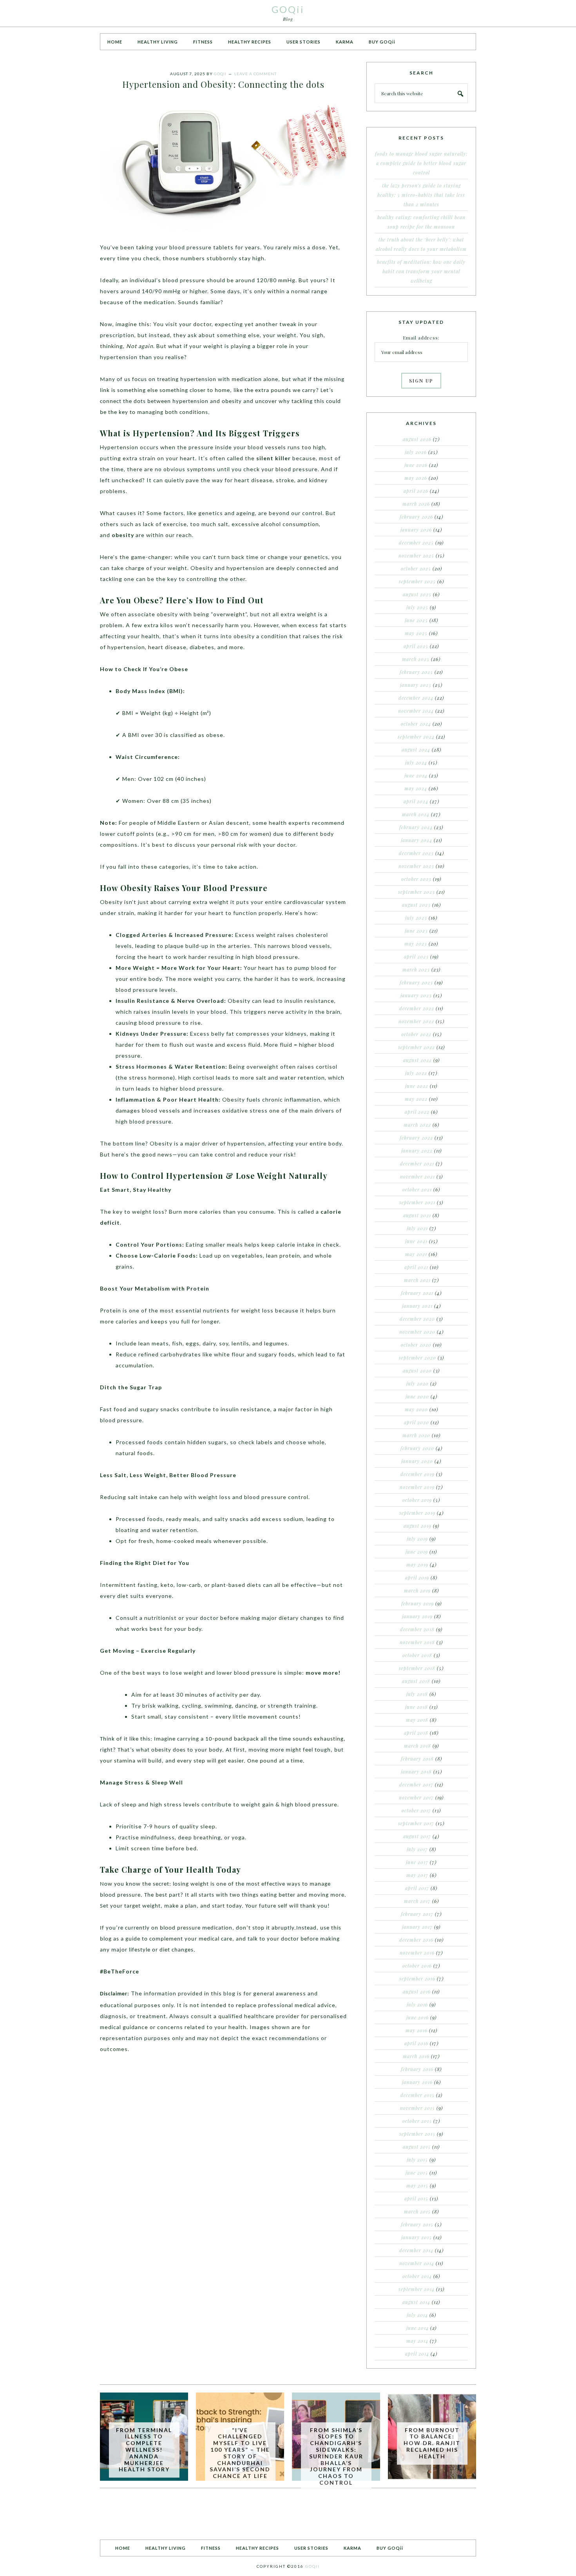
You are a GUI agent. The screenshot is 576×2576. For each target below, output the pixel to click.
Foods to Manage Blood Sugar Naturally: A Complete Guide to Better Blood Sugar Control (421, 163)
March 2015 (417, 2211)
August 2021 (417, 1215)
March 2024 (416, 814)
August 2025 (417, 594)
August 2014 (416, 2302)
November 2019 (417, 1487)
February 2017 (417, 1914)
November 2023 (416, 866)
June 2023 (416, 931)
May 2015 (417, 2186)
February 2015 (417, 2224)
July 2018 (417, 1694)
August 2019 (418, 1526)
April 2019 (417, 1578)
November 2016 (417, 1953)
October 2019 (417, 1500)
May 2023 (416, 944)
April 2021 (416, 1267)
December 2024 (416, 698)
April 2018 (416, 1733)
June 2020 (417, 1396)
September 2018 (417, 1668)
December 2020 (417, 1319)
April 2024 (416, 801)
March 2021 (417, 1280)
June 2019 (417, 1552)
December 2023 (416, 853)
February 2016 (417, 2069)
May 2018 (417, 1720)
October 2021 (417, 1189)
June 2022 (417, 1086)
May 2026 (416, 478)
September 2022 (417, 1047)
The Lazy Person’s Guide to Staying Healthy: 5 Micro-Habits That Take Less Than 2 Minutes (421, 195)
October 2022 (416, 1034)
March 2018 (418, 1746)
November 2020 (417, 1332)
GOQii (288, 9)
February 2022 (416, 1138)
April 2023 (416, 957)
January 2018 (416, 1772)
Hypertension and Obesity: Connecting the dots (223, 84)
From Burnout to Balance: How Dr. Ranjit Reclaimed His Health (432, 2443)
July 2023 (416, 918)
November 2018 (417, 1642)
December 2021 (417, 1164)
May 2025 (416, 633)
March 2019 (417, 1590)
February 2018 (417, 1759)
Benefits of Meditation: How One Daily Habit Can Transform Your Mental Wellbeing (421, 271)
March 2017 (417, 1901)
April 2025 (416, 646)
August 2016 (417, 1991)
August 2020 (417, 1371)
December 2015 (418, 2095)
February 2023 (416, 982)
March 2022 (417, 1125)
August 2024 (416, 750)
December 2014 (416, 2250)
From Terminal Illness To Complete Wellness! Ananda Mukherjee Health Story (144, 2450)
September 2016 (417, 1979)
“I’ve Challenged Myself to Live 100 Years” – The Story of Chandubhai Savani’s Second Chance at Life (240, 2453)
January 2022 (417, 1151)
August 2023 (416, 905)
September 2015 (417, 2134)
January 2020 (417, 1461)
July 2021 (417, 1228)
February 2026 (416, 517)
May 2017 (417, 1875)
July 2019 (417, 1539)
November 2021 (418, 1176)
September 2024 (416, 737)
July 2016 (417, 2004)
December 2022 (417, 1008)
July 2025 (417, 607)
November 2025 (416, 556)
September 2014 (417, 2289)
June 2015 (417, 2173)
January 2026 (416, 530)
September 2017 (416, 1823)
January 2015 (417, 2237)
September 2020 (418, 1358)
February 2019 (418, 1603)
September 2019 (417, 1513)
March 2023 (416, 969)
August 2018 (416, 1681)
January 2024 (417, 840)
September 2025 (417, 581)
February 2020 (417, 1448)
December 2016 (416, 1940)
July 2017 (417, 1849)
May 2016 (417, 2030)
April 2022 (417, 1112)
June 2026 (416, 465)
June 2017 (417, 1862)
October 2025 (416, 568)
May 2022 (416, 1099)
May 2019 (417, 1565)
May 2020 (416, 1409)
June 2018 (417, 1707)
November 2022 (416, 1021)
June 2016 (418, 2017)
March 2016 (416, 2056)
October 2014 (417, 2276)
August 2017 (417, 1836)
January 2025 (416, 685)
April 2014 (417, 2354)
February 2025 (416, 672)
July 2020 (418, 1383)
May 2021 (416, 1254)
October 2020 (416, 1345)
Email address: (421, 338)
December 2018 (417, 1629)
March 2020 (416, 1435)
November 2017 (416, 1797)
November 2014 (417, 2263)
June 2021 (416, 1241)
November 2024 (416, 711)
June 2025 (416, 620)
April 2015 (416, 2198)
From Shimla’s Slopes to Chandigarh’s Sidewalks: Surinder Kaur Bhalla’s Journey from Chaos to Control (336, 2456)
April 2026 (416, 491)
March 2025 (416, 659)
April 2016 (416, 2043)
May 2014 (417, 2341)
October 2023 (416, 879)
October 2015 (417, 2121)
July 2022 (416, 1073)
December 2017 (416, 1785)
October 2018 (417, 1655)
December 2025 (416, 543)
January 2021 (417, 1306)
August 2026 (417, 439)
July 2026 (416, 452)
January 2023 (416, 995)
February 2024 (416, 827)
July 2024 (416, 762)
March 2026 (416, 504)
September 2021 (417, 1202)
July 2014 (417, 2315)
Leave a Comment (255, 74)
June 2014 (418, 2328)
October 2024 (416, 724)
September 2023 (417, 892)
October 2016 (417, 1966)
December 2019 (418, 1474)
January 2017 (417, 1927)
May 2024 (416, 788)
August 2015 (417, 2147)
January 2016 (417, 2082)
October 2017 (416, 1810)
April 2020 (417, 1422)
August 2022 (418, 1060)
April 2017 (417, 1888)
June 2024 (416, 775)
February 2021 (417, 1293)
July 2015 (417, 2160)
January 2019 (417, 1616)
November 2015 (418, 2108)
